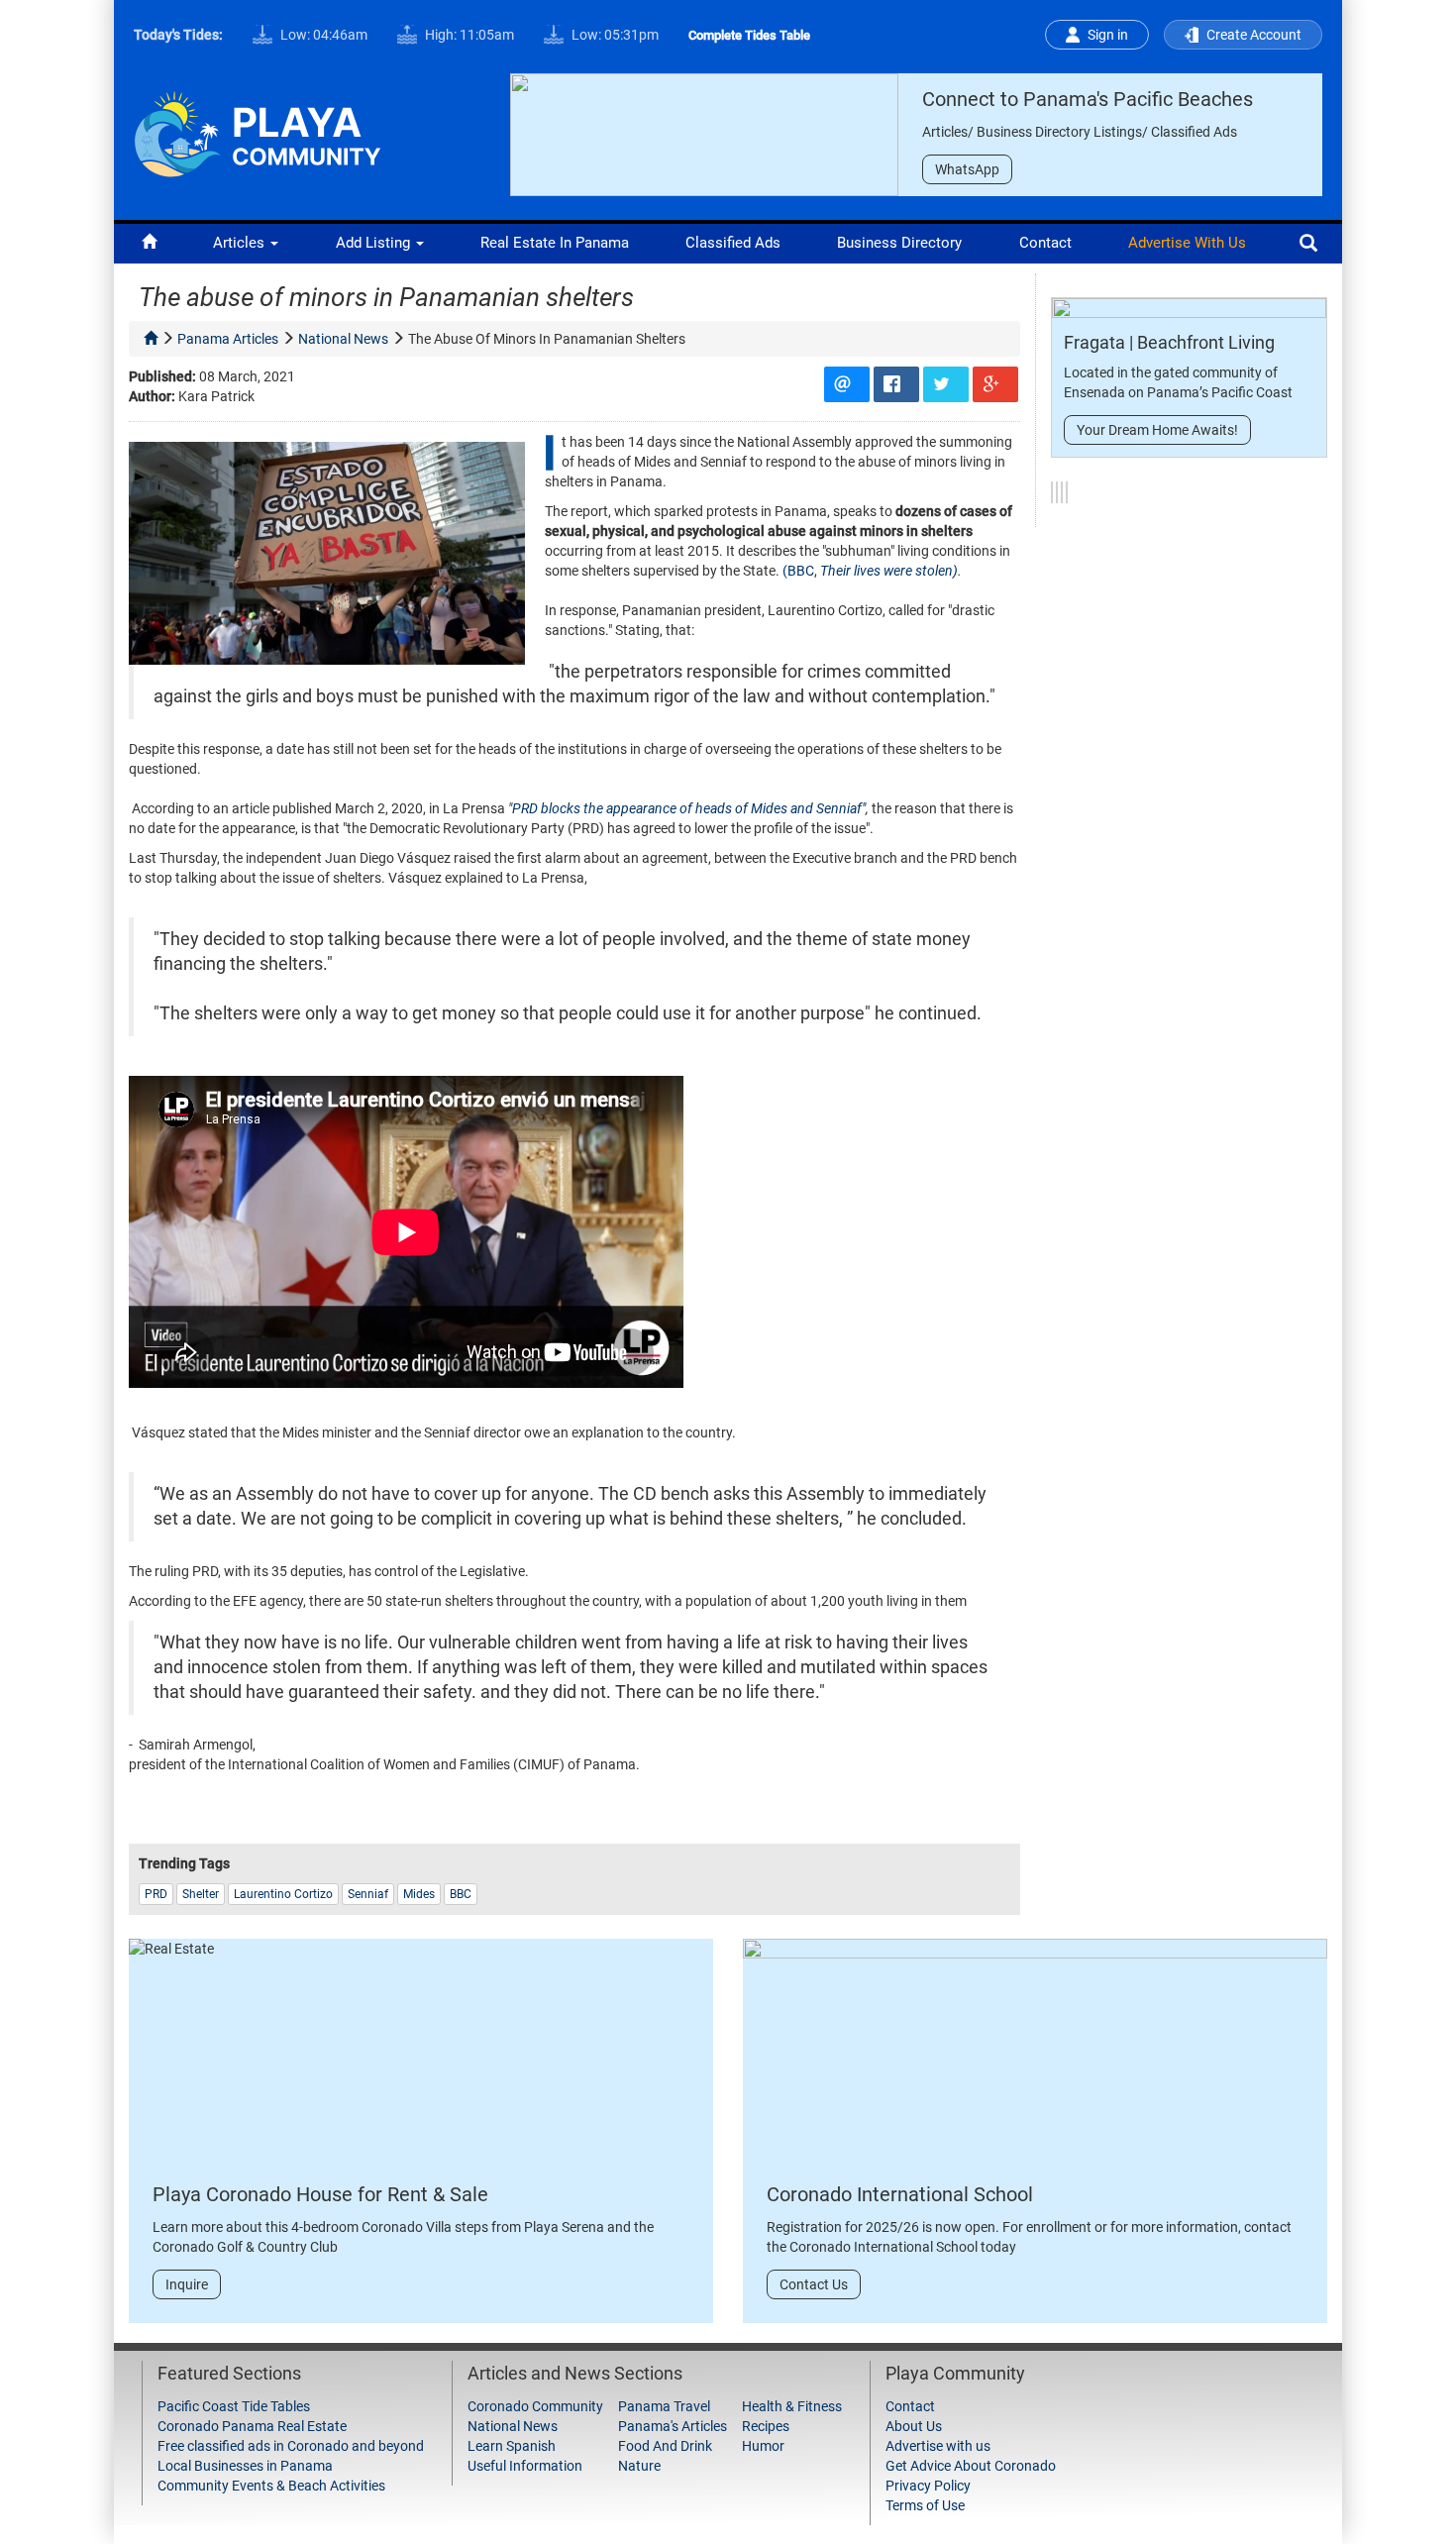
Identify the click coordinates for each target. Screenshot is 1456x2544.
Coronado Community (535, 2406)
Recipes (766, 2426)
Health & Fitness (792, 2406)
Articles (241, 243)
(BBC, (801, 571)
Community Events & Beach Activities (271, 2486)
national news (343, 339)
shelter (201, 1894)
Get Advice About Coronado (971, 2466)
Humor (763, 2446)
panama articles (228, 339)
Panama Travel (664, 2406)
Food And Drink (665, 2446)
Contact (1045, 243)
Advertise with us (1187, 243)
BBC (461, 1894)
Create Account (1254, 35)
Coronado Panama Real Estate (252, 2426)
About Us (914, 2426)
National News (513, 2426)
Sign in (1108, 35)
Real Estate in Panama (555, 243)
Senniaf (368, 1894)
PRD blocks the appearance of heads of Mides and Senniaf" (689, 808)
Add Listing (375, 243)
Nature (639, 2466)
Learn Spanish (512, 2446)
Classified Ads (733, 243)
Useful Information (525, 2466)
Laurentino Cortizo (283, 1894)
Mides (419, 1894)
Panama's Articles (673, 2426)
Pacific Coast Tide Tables (234, 2406)
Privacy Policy (928, 2486)
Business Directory (899, 243)
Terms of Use (925, 2505)
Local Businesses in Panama (245, 2466)
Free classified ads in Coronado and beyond (291, 2446)
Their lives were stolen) (889, 571)
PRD (156, 1894)
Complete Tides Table (749, 35)
